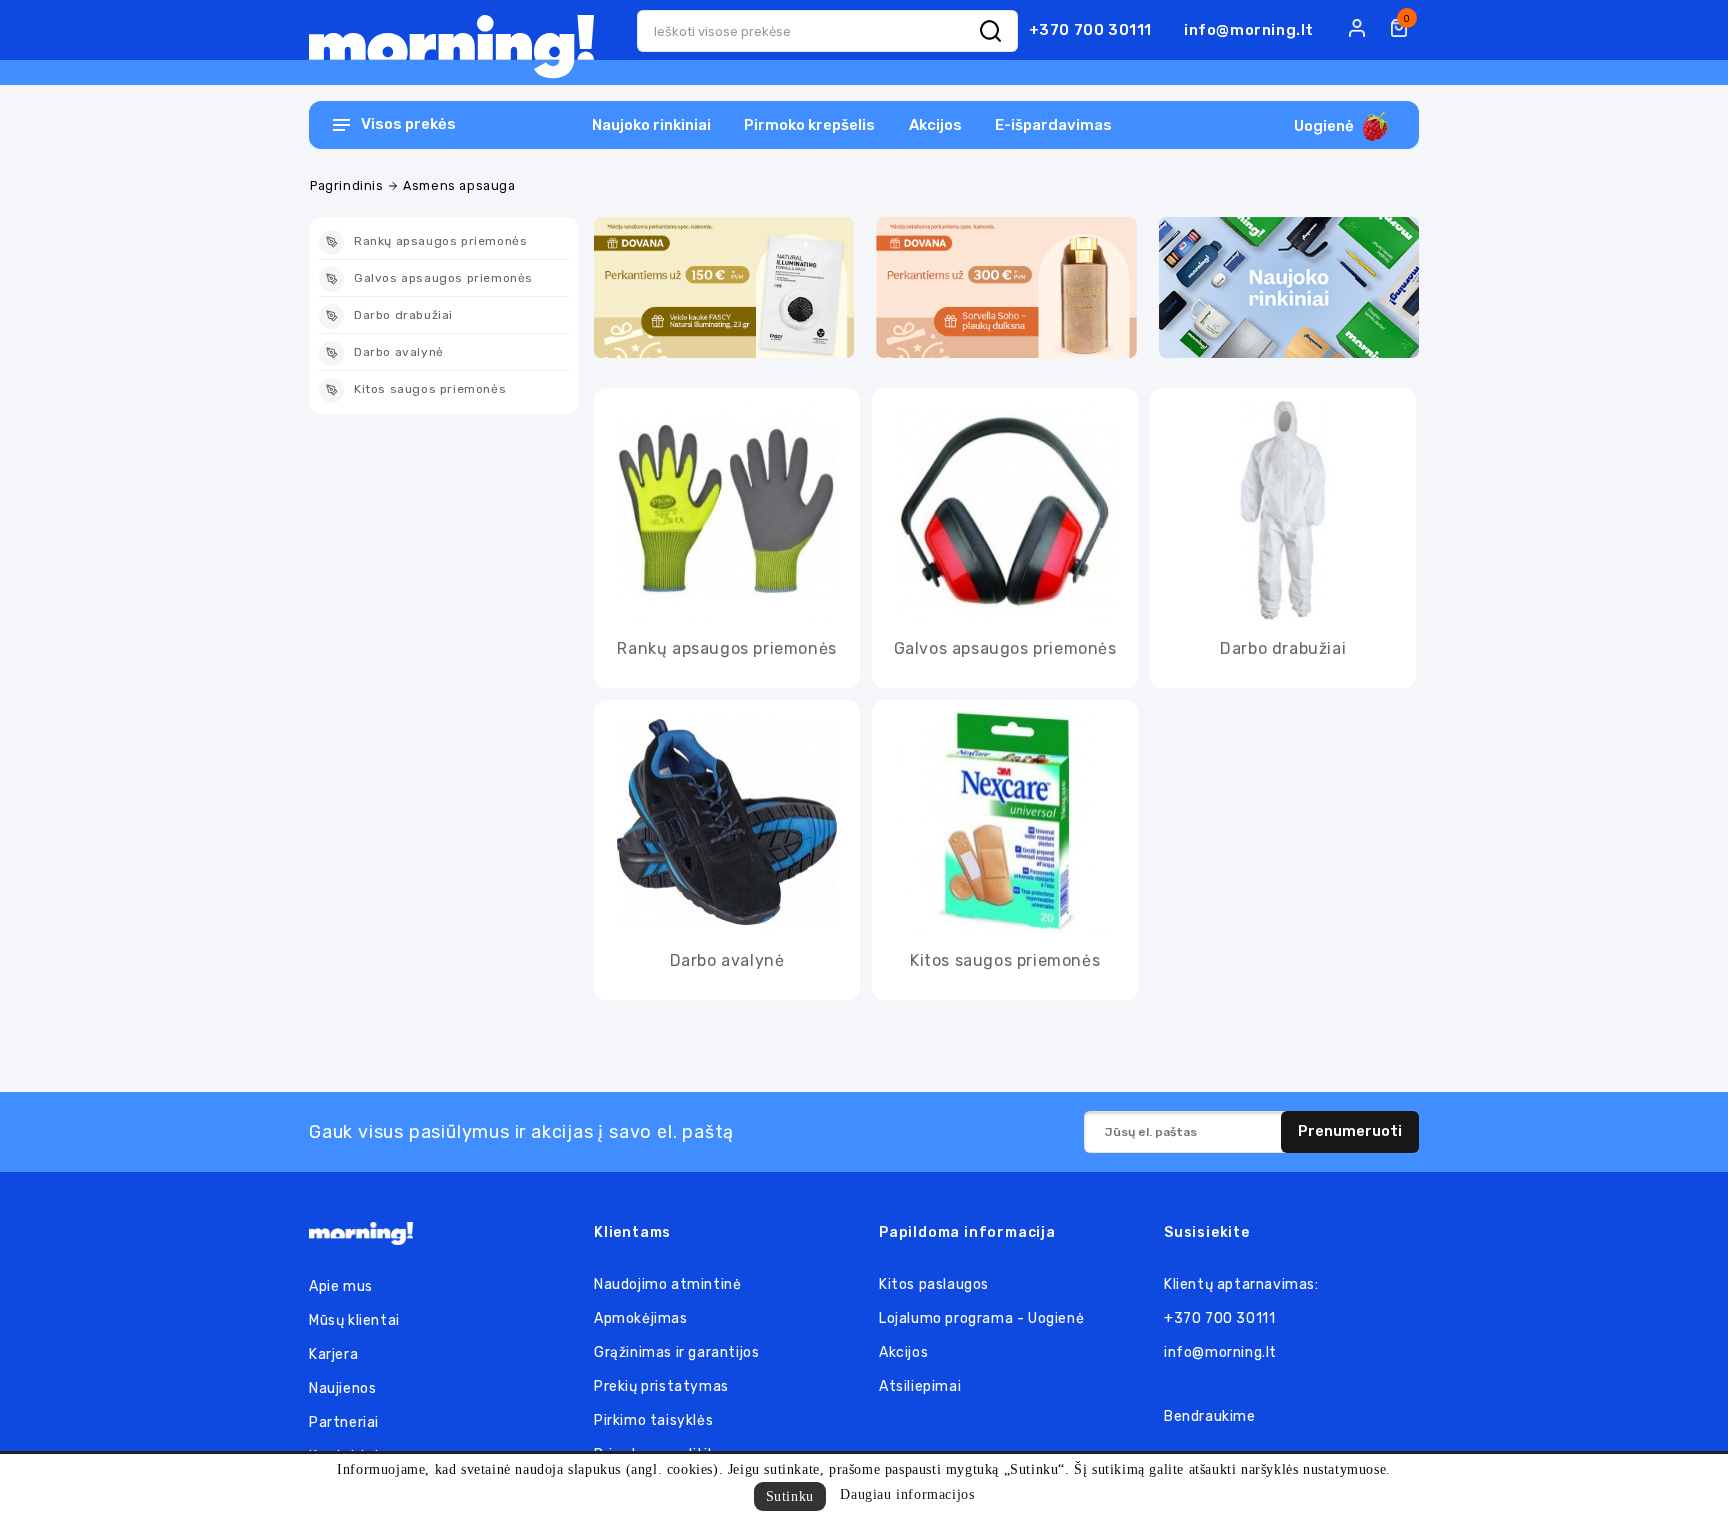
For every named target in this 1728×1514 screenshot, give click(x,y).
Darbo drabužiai (1283, 649)
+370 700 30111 (1090, 30)
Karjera (333, 1354)
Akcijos (935, 125)
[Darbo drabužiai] (1283, 510)
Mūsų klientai (354, 1320)
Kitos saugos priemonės (1005, 961)
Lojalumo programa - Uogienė (981, 1318)
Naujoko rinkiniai (651, 125)
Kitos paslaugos (934, 1284)
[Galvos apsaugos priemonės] (1005, 510)
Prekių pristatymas (661, 1386)
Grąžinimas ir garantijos (676, 1352)
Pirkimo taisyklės (653, 1420)
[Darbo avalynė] (727, 822)
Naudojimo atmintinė (667, 1284)
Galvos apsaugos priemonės (1005, 649)
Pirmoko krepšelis (809, 125)
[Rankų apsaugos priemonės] (727, 510)
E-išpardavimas (1053, 125)
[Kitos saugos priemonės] (1005, 822)
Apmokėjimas (641, 1318)
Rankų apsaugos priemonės (726, 649)
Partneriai (344, 1422)
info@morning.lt (1249, 30)
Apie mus (341, 1286)
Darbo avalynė (727, 961)
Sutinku (790, 1496)
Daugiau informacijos (907, 1494)
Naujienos (342, 1388)
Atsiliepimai (920, 1386)
